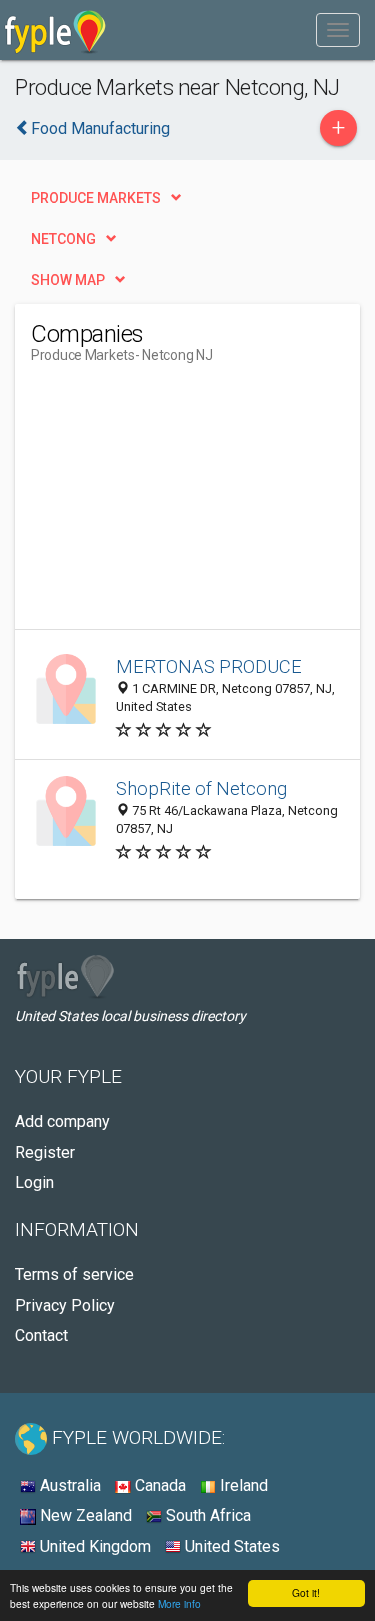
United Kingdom (93, 1546)
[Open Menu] (338, 30)
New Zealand (84, 1515)
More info (179, 1603)
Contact (41, 1335)
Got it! (306, 1592)
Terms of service (74, 1274)
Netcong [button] (63, 239)
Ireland (242, 1485)
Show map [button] (68, 280)
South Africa (206, 1515)
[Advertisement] (181, 504)
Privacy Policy (65, 1305)
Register (45, 1152)
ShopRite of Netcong (201, 788)
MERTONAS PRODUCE (209, 666)
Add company (62, 1121)
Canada (158, 1485)
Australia (68, 1485)
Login (34, 1182)
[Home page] (55, 30)
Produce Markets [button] (96, 198)
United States (230, 1546)
